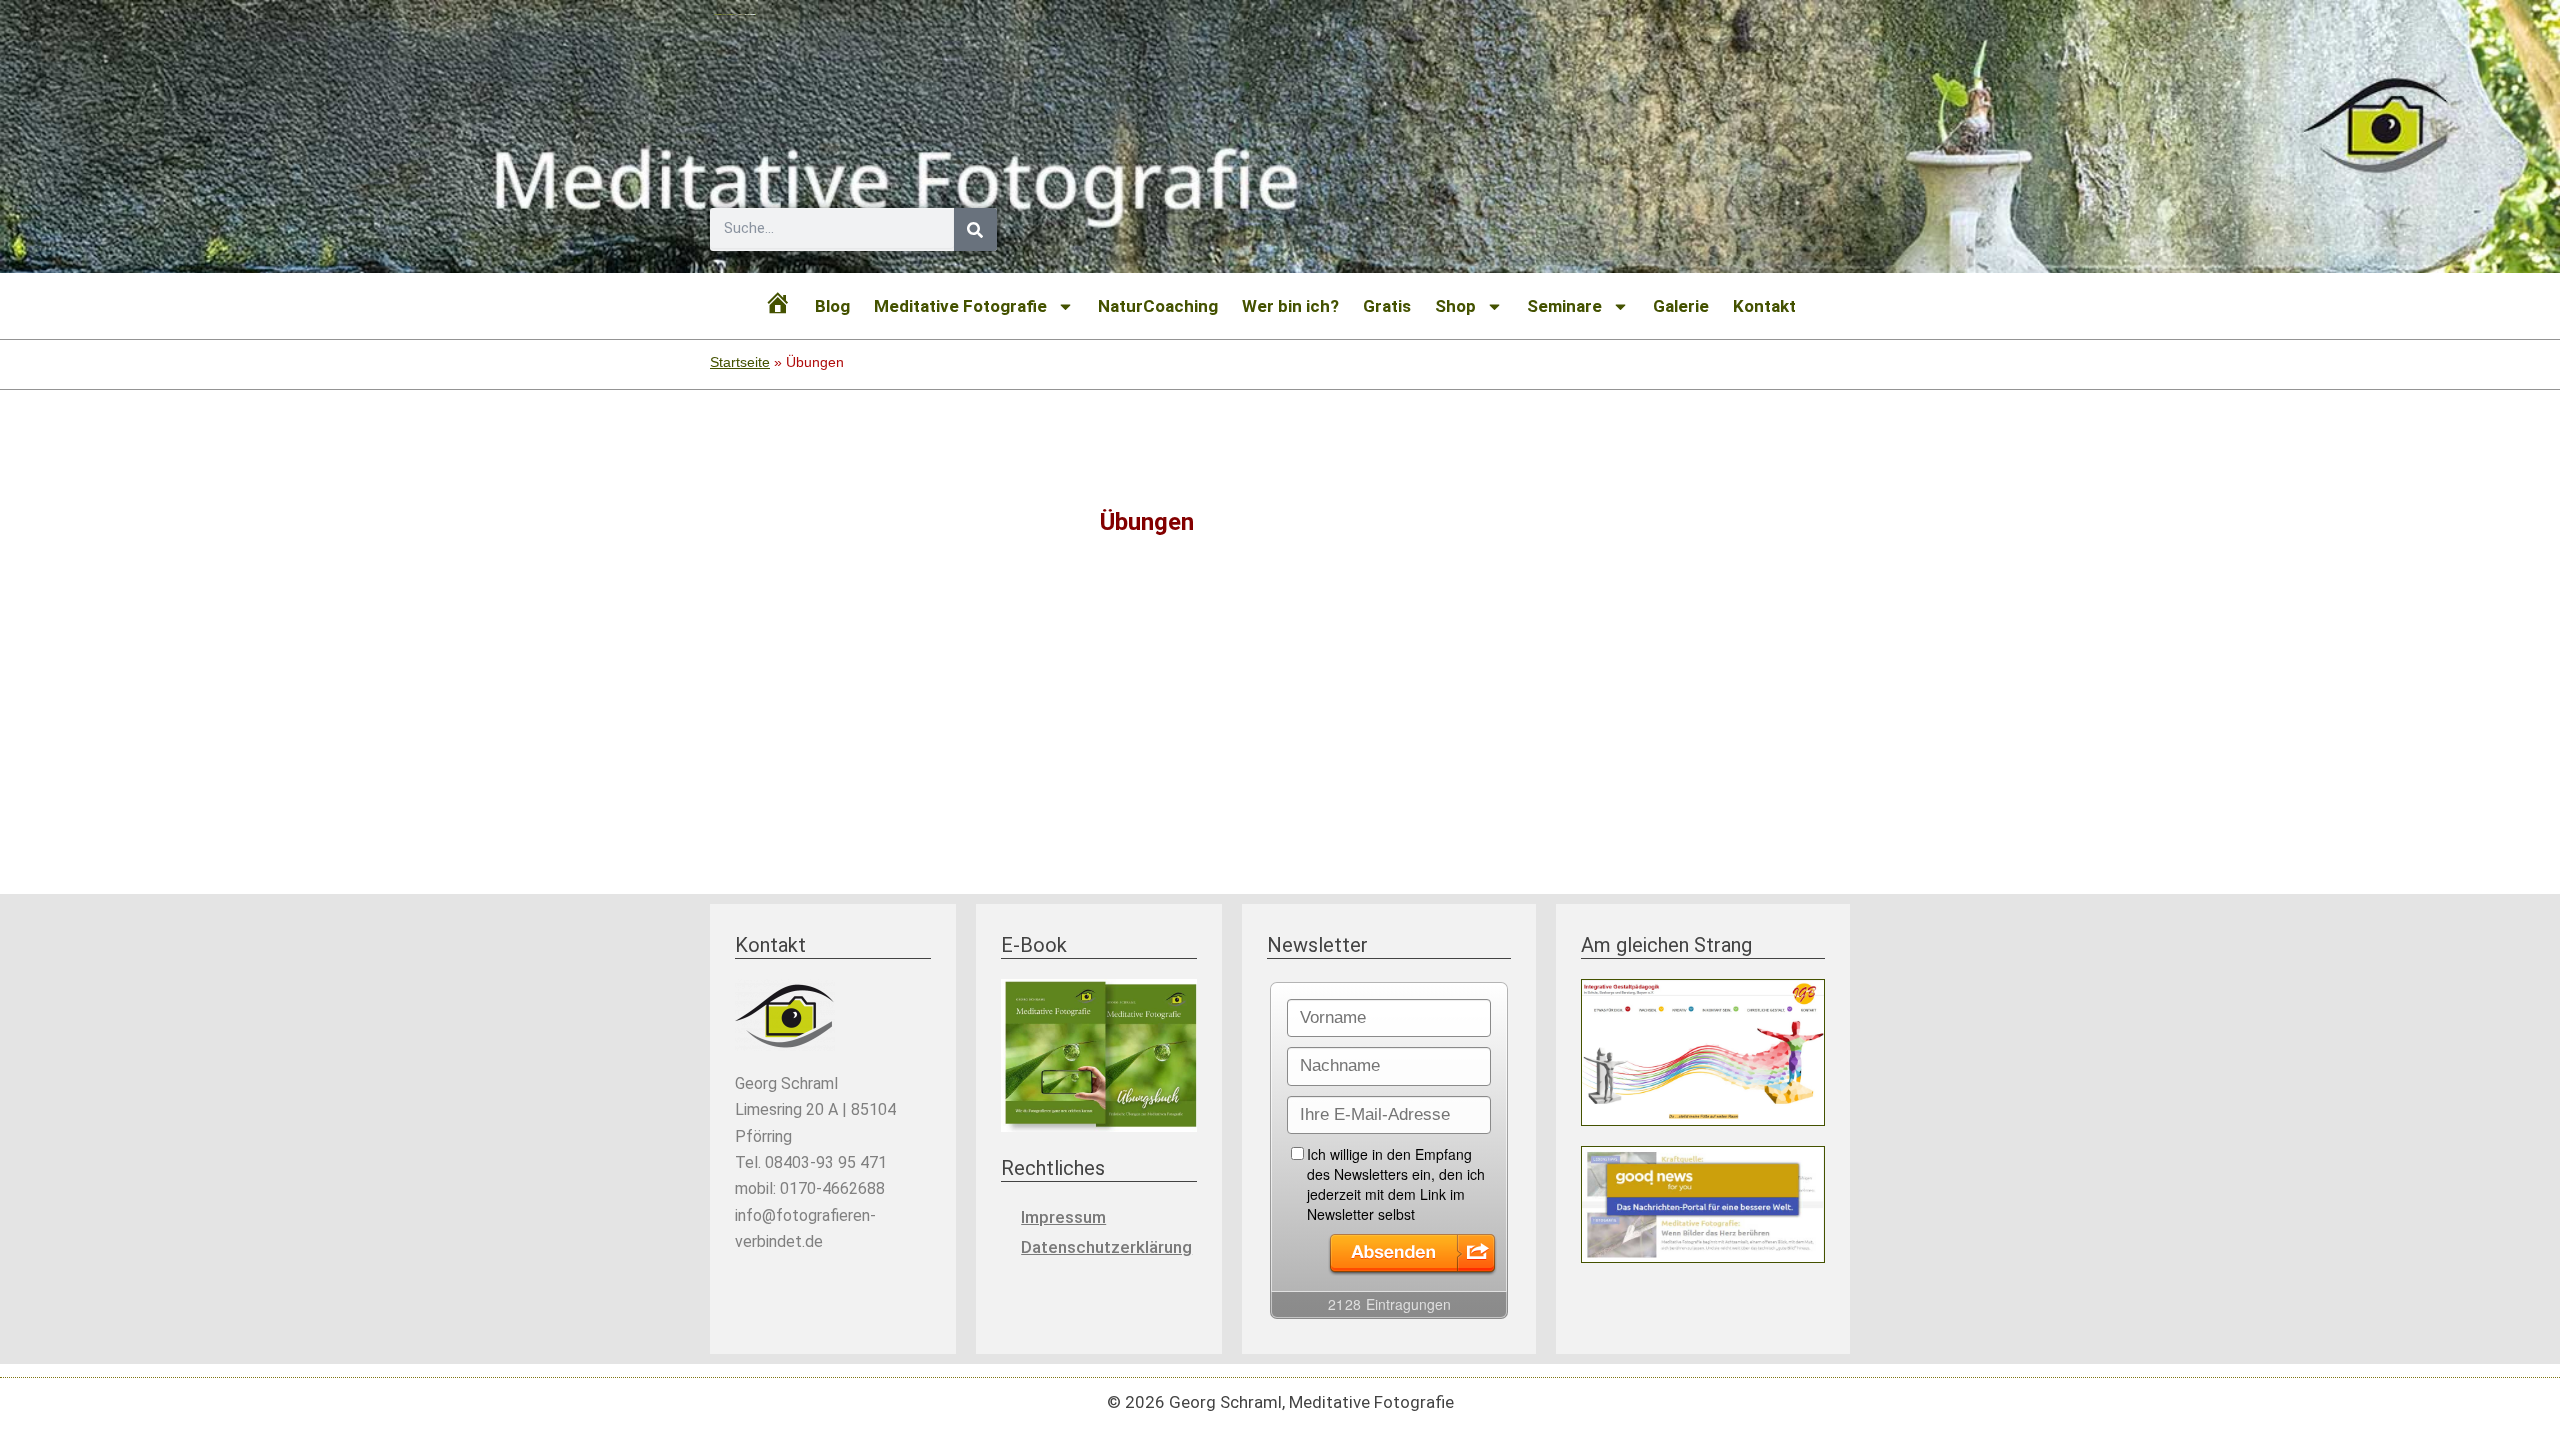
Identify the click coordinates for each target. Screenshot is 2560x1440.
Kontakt (1764, 306)
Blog (832, 306)
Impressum (1063, 1217)
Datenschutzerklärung (1106, 1247)
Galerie (1681, 306)
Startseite (740, 362)
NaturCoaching (1158, 306)
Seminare (1564, 306)
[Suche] (975, 229)
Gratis (1387, 306)
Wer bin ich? (1290, 306)
